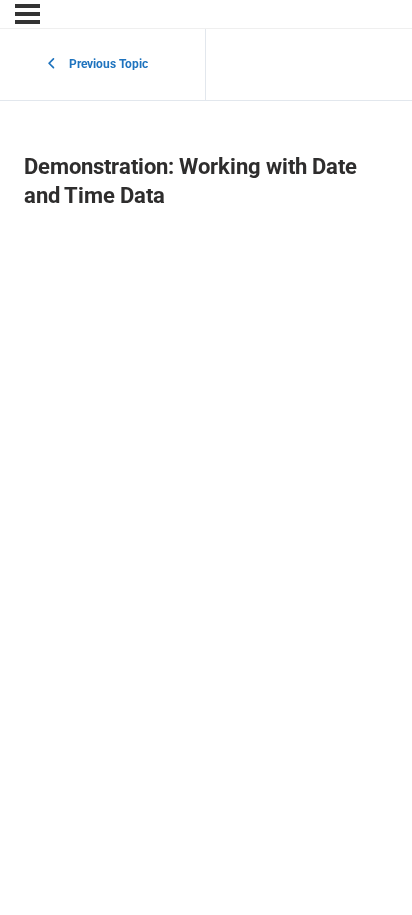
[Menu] (27, 14)
